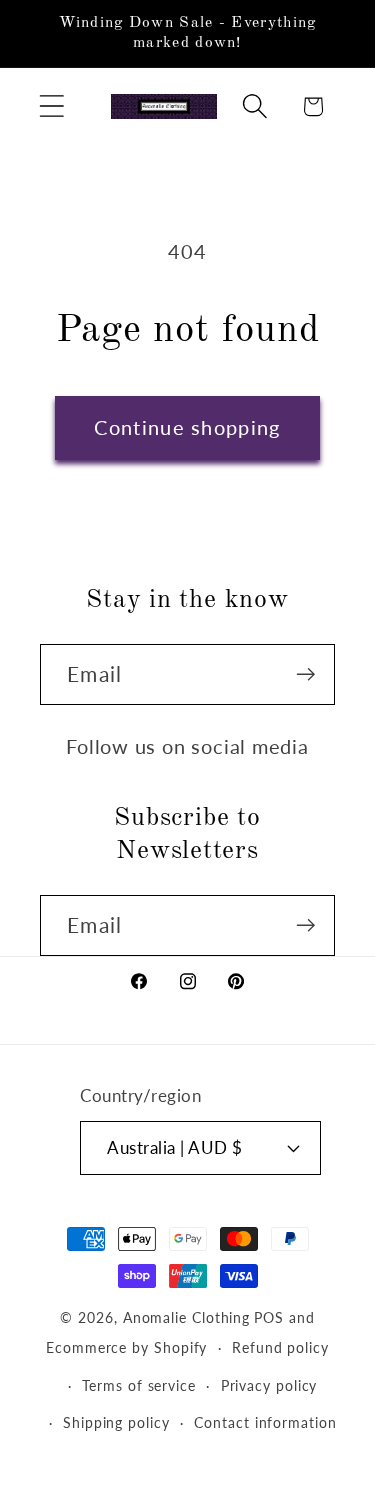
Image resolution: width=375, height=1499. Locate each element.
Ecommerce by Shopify (126, 1347)
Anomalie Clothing (186, 1317)
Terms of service (139, 1385)
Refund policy (280, 1347)
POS (269, 1317)
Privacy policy (269, 1385)
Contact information (265, 1422)
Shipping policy (116, 1422)
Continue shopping (187, 427)
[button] (51, 106)
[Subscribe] (305, 674)
